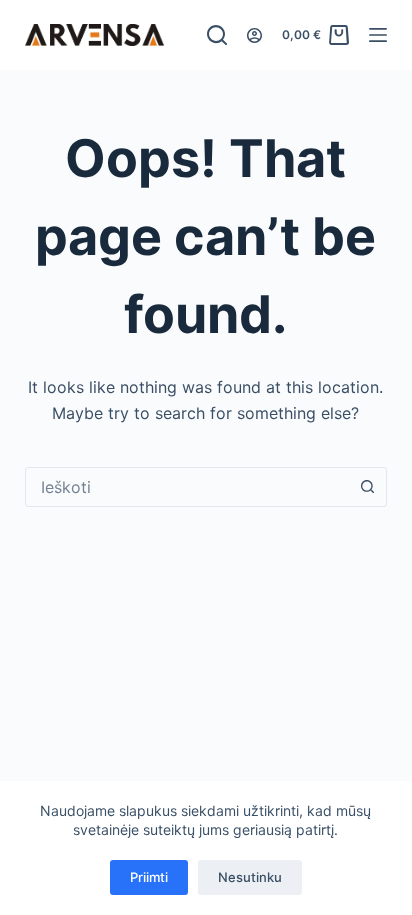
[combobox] (187, 487)
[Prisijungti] (254, 35)
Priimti (149, 877)
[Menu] (378, 35)
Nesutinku (250, 877)
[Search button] (367, 487)
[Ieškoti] (217, 35)
